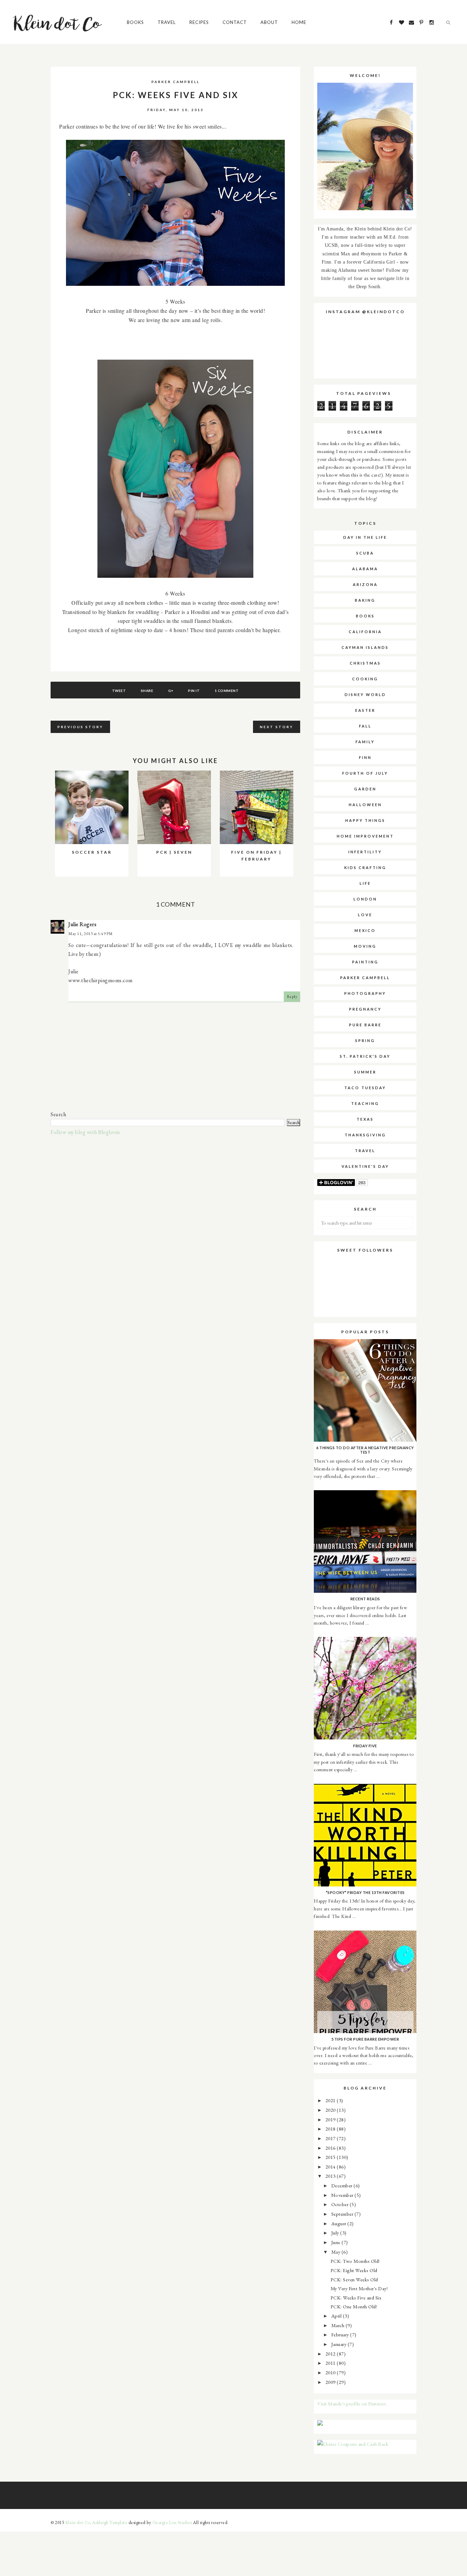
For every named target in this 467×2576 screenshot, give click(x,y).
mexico (365, 930)
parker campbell (176, 82)
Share (147, 691)
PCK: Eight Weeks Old (354, 2270)
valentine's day (365, 1166)
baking (365, 600)
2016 (331, 2148)
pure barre (365, 1025)
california (365, 632)
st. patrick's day (365, 1056)
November (343, 2195)
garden (365, 789)
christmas (365, 663)
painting (365, 962)
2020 (331, 2110)
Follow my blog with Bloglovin (85, 1132)
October (341, 2204)
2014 (331, 2167)
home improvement (365, 836)
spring (365, 1040)
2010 (331, 2372)
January (339, 2344)
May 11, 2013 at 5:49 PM (91, 934)
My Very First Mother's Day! (359, 2288)
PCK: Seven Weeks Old (354, 2279)
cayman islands (365, 647)
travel (365, 1151)
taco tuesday (365, 1088)
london (365, 899)
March (338, 2325)
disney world (365, 695)
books (365, 616)
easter (365, 710)
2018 (331, 2129)
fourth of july (365, 773)
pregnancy (365, 1009)
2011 (331, 2363)
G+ (171, 691)
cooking (365, 679)
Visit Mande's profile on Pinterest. (352, 2404)
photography (365, 993)
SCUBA (365, 553)
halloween (365, 805)
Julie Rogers (82, 924)
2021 (331, 2100)
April (337, 2316)
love (365, 915)
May (336, 2252)
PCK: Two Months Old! (355, 2261)
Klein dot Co (78, 2522)
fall (365, 726)
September (343, 2214)
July (336, 2233)
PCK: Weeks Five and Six (356, 2298)
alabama (365, 569)
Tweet (119, 691)
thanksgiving (365, 1135)
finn (365, 757)
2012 (331, 2354)
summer (365, 1072)
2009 (331, 2382)
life (365, 883)
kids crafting (365, 867)
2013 (331, 2176)
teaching (365, 1103)
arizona (365, 584)
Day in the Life (365, 537)
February (341, 2334)
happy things (365, 820)
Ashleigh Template (110, 2522)
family (365, 742)
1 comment (227, 691)
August (339, 2223)
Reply (292, 997)
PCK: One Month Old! (354, 2306)
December (343, 2185)
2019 (331, 2119)
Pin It (194, 691)
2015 (331, 2157)
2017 (331, 2138)
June (337, 2242)
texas (365, 1119)
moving (365, 946)
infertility (365, 852)
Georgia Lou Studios (172, 2522)
